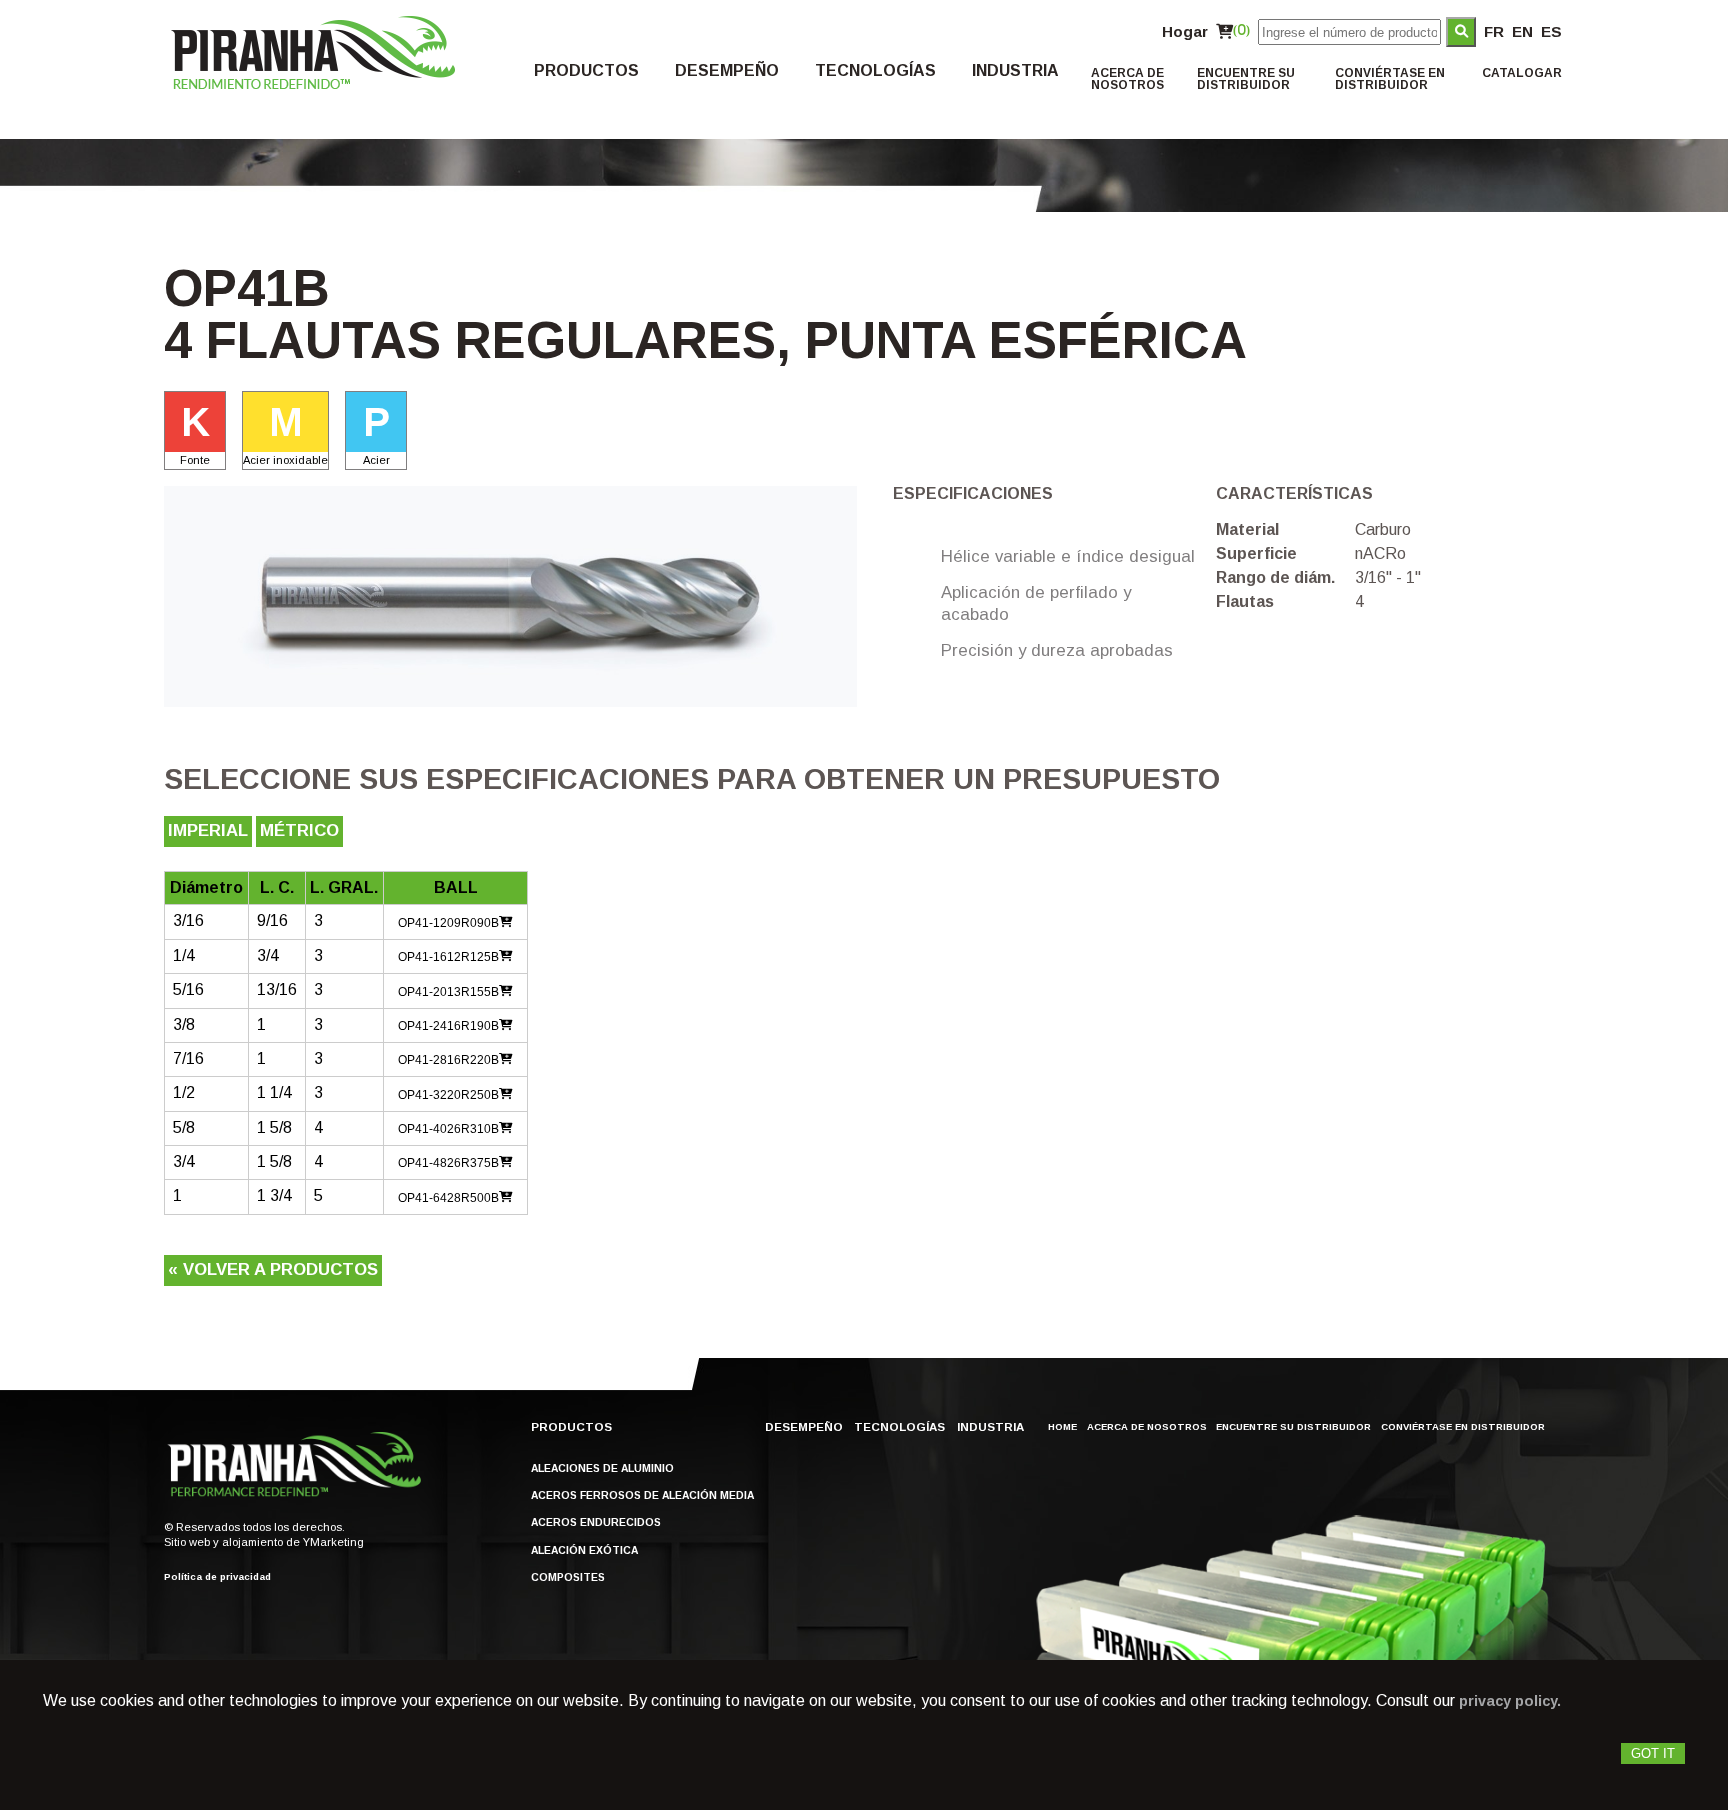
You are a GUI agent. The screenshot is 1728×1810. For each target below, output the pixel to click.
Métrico (299, 830)
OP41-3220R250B (448, 1095)
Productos (586, 71)
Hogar (1185, 31)
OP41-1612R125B (448, 957)
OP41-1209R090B (448, 923)
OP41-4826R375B (448, 1163)
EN (1522, 31)
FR (1494, 31)
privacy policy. (1510, 1701)
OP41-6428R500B (448, 1198)
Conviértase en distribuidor (1390, 79)
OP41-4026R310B (448, 1129)
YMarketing (333, 1542)
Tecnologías (875, 71)
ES (1551, 31)
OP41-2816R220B (448, 1060)
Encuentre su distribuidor (1246, 79)
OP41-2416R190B (448, 1026)
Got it (1653, 1753)
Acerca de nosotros (1127, 79)
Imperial (208, 830)
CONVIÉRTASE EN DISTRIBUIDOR (1463, 1426)
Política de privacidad (217, 1577)
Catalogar (1522, 73)
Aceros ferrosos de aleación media (642, 1496)
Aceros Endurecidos (596, 1523)
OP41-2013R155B (448, 992)
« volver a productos (273, 1269)
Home (1062, 1426)
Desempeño (727, 71)
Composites (568, 1578)
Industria (1015, 71)
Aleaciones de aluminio (602, 1469)
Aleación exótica (584, 1551)
